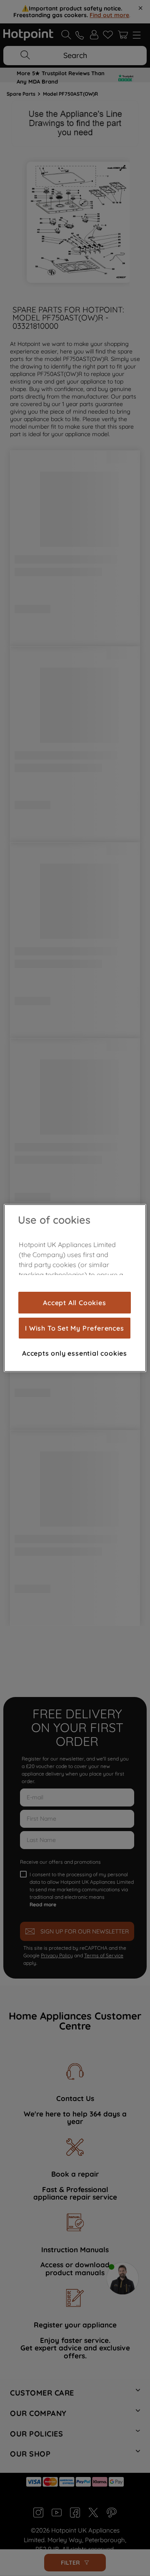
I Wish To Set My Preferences (74, 1328)
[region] (75, 1288)
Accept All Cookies (74, 1303)
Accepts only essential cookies (75, 1353)
